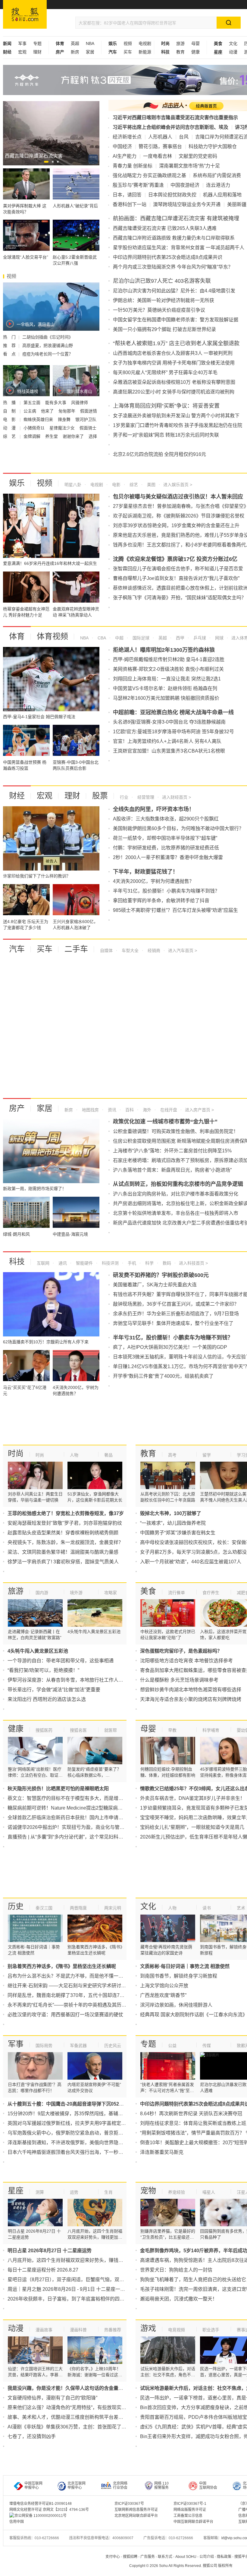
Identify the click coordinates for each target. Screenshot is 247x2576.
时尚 (16, 1454)
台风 (184, 137)
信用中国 (17, 2522)
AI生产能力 (125, 156)
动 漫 (10, 428)
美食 (148, 1591)
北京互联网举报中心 (77, 2485)
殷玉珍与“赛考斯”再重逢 (138, 185)
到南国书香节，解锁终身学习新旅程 (179, 1976)
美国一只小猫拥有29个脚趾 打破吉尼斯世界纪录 (164, 329)
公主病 (30, 411)
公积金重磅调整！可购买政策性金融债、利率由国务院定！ (176, 1131)
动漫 (233, 52)
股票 (100, 796)
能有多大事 (56, 403)
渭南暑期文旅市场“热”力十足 (189, 166)
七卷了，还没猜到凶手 (32, 2436)
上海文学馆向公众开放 (164, 1986)
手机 (131, 1263)
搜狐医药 (44, 1730)
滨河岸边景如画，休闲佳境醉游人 (176, 2005)
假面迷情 (89, 411)
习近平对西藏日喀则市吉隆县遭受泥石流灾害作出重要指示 (175, 118)
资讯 (111, 1110)
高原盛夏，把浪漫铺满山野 (48, 345)
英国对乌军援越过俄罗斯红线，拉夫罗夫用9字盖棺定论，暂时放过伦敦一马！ (91, 2123)
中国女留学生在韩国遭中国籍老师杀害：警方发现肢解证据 (176, 320)
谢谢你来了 (74, 436)
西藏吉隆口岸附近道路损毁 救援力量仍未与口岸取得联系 (174, 238)
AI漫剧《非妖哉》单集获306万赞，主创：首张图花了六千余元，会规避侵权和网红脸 (98, 2427)
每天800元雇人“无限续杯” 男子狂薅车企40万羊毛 (165, 373)
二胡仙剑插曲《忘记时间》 (48, 337)
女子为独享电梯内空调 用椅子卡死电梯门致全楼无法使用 (174, 363)
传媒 (207, 2046)
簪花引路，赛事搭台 (160, 146)
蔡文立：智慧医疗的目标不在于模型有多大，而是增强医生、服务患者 (82, 1798)
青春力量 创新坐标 (133, 166)
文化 (233, 43)
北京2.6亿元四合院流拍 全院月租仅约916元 (159, 454)
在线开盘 (168, 1110)
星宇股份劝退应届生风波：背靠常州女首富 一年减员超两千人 (179, 248)
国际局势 (44, 2046)
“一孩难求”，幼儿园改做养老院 (173, 1523)
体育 (17, 636)
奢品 (108, 1455)
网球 (219, 638)
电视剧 (145, 43)
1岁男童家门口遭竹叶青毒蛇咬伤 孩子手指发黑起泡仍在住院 (178, 425)
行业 (124, 797)
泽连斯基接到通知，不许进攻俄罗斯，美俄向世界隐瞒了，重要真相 (80, 2143)
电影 (116, 485)
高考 (172, 1455)
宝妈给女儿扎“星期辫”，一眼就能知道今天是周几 (192, 1827)
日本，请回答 (127, 195)
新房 (75, 52)
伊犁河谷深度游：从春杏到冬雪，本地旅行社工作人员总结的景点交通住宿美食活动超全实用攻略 (111, 1680)
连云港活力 (218, 185)
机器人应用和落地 (222, 195)
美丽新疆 (237, 204)
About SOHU (186, 2557)
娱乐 (17, 483)
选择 (93, 436)
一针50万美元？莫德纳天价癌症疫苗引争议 (159, 310)
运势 (74, 2192)
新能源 (145, 52)
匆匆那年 (67, 411)
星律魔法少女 (63, 428)
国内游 (42, 1593)
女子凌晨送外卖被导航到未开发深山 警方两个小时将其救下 (176, 416)
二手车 (76, 949)
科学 (149, 1263)
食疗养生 (211, 1593)
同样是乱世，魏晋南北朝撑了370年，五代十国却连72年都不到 (75, 1995)
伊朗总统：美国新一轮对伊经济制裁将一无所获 (164, 300)
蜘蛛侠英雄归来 (39, 419)
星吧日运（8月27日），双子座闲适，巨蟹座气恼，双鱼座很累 (73, 2280)
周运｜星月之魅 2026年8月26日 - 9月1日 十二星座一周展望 (71, 2289)
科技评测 (110, 1263)
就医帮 (111, 1730)
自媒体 (106, 950)
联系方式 (165, 2557)
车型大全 (130, 950)
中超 (119, 638)
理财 (37, 52)
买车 (128, 52)
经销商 (153, 950)
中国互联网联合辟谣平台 (193, 2522)
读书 (207, 1908)
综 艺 (10, 436)
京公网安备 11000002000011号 (41, 2516)
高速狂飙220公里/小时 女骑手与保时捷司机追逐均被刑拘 (174, 392)
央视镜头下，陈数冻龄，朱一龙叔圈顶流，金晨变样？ (65, 1542)
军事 (22, 43)
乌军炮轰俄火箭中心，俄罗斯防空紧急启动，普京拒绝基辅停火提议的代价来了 (92, 2133)
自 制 (10, 411)
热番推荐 (113, 2330)
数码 (166, 1263)
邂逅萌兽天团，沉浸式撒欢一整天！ (179, 2299)
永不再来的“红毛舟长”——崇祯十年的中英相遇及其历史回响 (72, 2005)
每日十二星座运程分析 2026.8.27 (43, 2270)
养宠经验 (177, 2192)
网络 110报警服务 (161, 2485)
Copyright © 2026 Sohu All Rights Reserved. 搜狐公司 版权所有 (181, 2566)
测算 (40, 2192)
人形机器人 (160, 137)
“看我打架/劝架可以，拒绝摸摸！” (43, 1670)
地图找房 (90, 1110)
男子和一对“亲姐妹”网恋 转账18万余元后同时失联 (166, 435)
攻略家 (111, 1593)
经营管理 (145, 797)
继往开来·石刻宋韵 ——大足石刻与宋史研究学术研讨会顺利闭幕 (76, 1986)
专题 (37, 43)
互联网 (43, 1263)
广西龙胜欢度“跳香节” (163, 1995)
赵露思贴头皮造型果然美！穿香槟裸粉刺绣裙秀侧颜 (63, 1533)
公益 (172, 2046)
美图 (151, 485)
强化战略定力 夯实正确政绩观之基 (149, 175)
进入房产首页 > (199, 1110)
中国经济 (122, 146)
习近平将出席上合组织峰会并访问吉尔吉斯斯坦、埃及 (170, 127)
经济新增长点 (127, 137)
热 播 (10, 403)
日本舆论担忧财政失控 (172, 195)
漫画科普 (78, 2330)
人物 (74, 1455)
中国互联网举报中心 (33, 2485)
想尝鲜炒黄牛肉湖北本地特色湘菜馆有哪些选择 (191, 1690)
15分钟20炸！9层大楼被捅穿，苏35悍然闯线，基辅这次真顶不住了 (80, 2114)
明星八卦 (73, 485)
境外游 (76, 1593)
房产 (17, 1108)
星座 (16, 2191)
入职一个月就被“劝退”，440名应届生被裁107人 (191, 1562)
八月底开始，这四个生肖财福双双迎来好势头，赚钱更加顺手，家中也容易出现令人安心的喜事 (109, 2260)
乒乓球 (199, 638)
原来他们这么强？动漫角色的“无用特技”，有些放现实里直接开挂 (77, 2407)
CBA (101, 638)
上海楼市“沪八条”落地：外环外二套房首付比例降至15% (172, 1151)
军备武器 (78, 2046)
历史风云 (113, 2046)
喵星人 (209, 2192)
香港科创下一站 (130, 204)
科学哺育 (211, 1730)
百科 (129, 1110)
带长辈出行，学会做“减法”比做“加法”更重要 (54, 1690)
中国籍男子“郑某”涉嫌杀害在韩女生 (178, 1533)
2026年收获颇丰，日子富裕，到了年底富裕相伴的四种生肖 (71, 2299)
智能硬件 (84, 1263)
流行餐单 (177, 1593)
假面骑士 (88, 428)
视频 (128, 43)
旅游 (180, 43)
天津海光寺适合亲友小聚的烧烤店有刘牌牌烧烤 (191, 1699)
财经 (17, 796)
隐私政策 (224, 2557)
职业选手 (211, 2330)
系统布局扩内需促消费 (217, 175)
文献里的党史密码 (198, 156)
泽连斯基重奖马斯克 (162, 2152)
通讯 (62, 1263)
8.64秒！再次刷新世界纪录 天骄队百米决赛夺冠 (191, 2114)
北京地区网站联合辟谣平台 (136, 2516)
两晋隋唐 (78, 1908)
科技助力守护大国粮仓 (213, 146)
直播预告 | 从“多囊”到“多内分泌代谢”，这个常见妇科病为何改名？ (77, 1837)
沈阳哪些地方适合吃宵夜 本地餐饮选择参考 (186, 1661)
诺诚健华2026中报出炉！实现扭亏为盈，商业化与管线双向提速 (76, 1827)
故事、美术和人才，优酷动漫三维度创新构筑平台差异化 (68, 2417)
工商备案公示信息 (188, 2516)
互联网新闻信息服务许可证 (136, 2510)
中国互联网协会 (208, 2485)
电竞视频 (177, 2330)
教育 (180, 52)
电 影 (10, 419)
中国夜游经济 (185, 185)
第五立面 (33, 403)
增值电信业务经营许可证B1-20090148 (41, 2504)
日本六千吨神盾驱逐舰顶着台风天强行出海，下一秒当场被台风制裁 (80, 2152)
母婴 (195, 43)
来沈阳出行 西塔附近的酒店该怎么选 (47, 1699)
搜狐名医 (78, 1730)
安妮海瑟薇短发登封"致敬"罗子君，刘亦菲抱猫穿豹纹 (65, 1523)
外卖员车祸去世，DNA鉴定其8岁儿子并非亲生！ (192, 1798)
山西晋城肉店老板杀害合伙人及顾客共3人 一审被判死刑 (173, 353)
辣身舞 (65, 419)
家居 (90, 52)
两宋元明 (113, 1908)
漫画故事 (44, 2330)
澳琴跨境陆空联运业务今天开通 (187, 204)
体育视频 (52, 636)
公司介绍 (207, 2557)
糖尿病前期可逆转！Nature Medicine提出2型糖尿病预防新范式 (75, 1808)
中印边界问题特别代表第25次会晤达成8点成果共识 (168, 257)
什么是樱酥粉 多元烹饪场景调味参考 (179, 1680)
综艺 (133, 485)
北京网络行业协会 (120, 2485)
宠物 (148, 2191)
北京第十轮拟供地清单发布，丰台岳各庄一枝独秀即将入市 (176, 1213)
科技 (17, 1262)
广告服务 (148, 2557)
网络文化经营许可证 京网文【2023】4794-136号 (49, 2510)
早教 (172, 1730)
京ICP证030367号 (129, 2504)
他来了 (48, 411)
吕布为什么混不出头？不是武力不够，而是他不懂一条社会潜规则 (77, 1976)
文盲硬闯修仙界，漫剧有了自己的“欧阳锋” (52, 2398)
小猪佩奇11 (35, 428)
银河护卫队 (86, 419)
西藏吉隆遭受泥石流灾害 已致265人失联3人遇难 (165, 228)
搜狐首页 (25, 14)
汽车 (17, 949)
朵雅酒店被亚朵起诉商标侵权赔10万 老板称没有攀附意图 (174, 382)
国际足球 (140, 638)
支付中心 (113, 2557)
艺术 (241, 1908)
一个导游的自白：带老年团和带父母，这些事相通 (61, 1661)
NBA (90, 43)
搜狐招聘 (130, 2557)
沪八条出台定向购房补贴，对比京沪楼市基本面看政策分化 (176, 1194)
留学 (207, 1455)
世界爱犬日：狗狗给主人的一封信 (176, 2270)
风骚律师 (80, 403)
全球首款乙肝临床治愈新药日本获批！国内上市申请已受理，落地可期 (82, 1818)
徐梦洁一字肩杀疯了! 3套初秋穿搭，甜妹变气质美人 (63, 1562)
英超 (75, 43)
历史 (16, 1906)
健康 (195, 52)
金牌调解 (33, 436)
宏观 (22, 52)
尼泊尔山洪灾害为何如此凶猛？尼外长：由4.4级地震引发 (174, 291)
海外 (146, 1110)
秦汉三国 (44, 1908)
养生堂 (52, 436)
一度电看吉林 (158, 156)
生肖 (108, 2192)
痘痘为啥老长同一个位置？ (48, 354)
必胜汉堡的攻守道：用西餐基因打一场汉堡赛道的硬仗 (65, 2015)
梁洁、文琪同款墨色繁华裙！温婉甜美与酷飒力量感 (63, 1552)
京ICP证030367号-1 (190, 2504)
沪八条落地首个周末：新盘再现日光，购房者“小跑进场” (172, 1170)
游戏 (148, 2328)
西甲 (180, 638)
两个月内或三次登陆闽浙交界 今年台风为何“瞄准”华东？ (173, 267)
